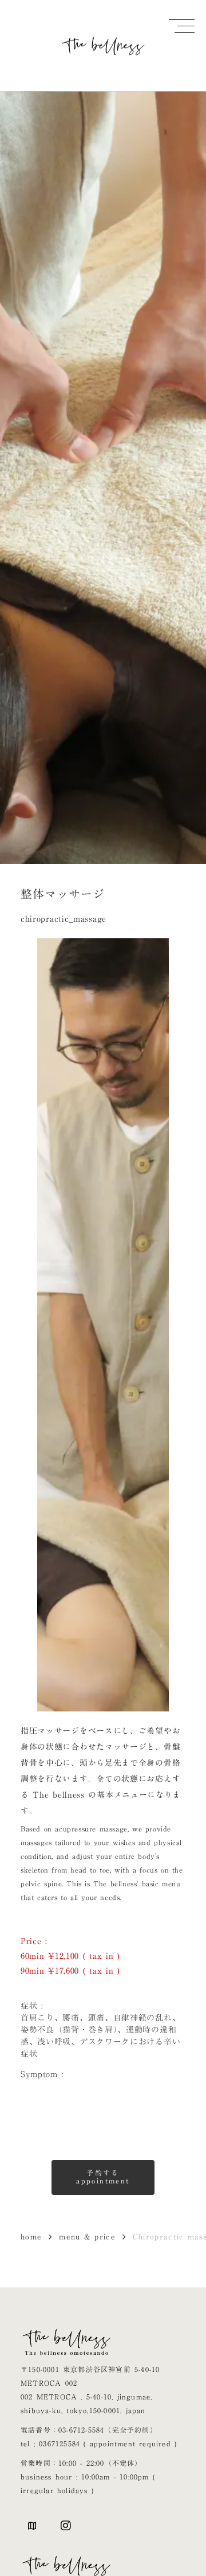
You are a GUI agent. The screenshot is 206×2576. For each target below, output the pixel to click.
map (32, 2526)
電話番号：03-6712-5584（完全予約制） (89, 2430)
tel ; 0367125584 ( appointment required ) (99, 2443)
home (31, 2237)
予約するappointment (103, 2177)
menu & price (87, 2237)
